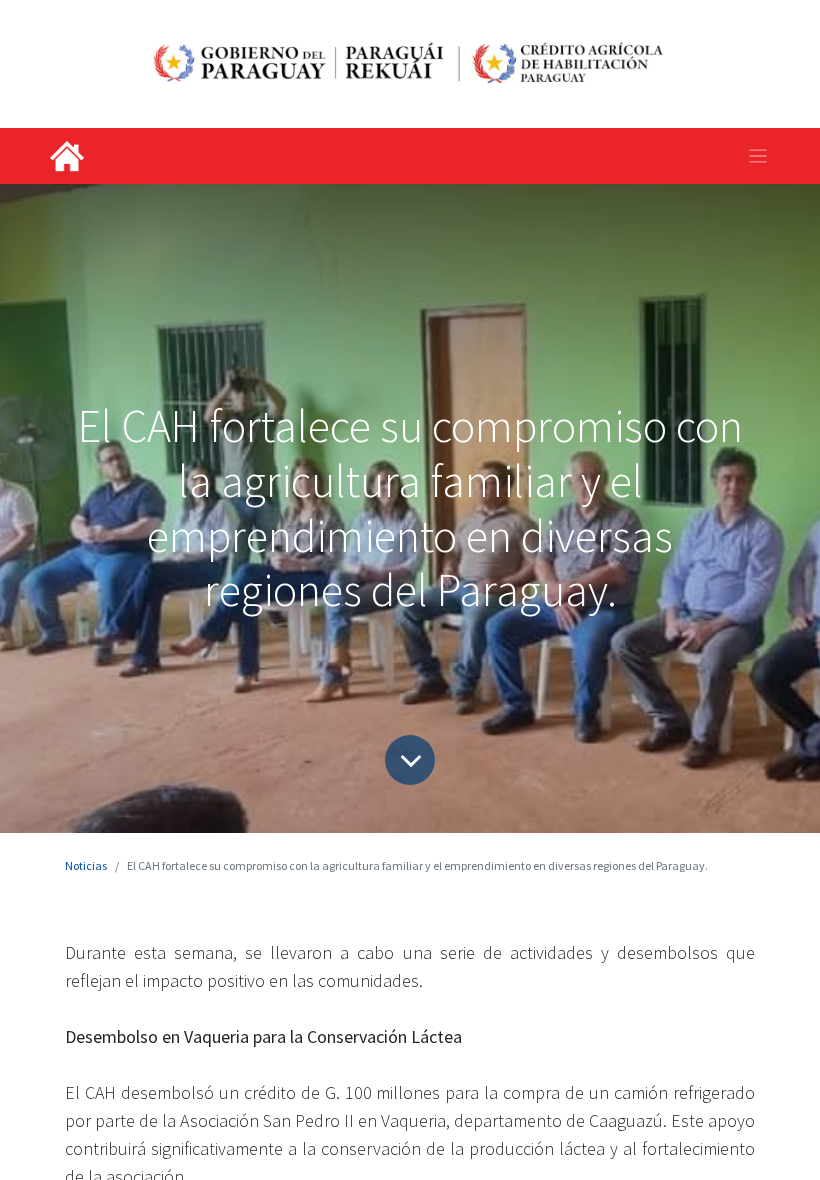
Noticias (86, 865)
